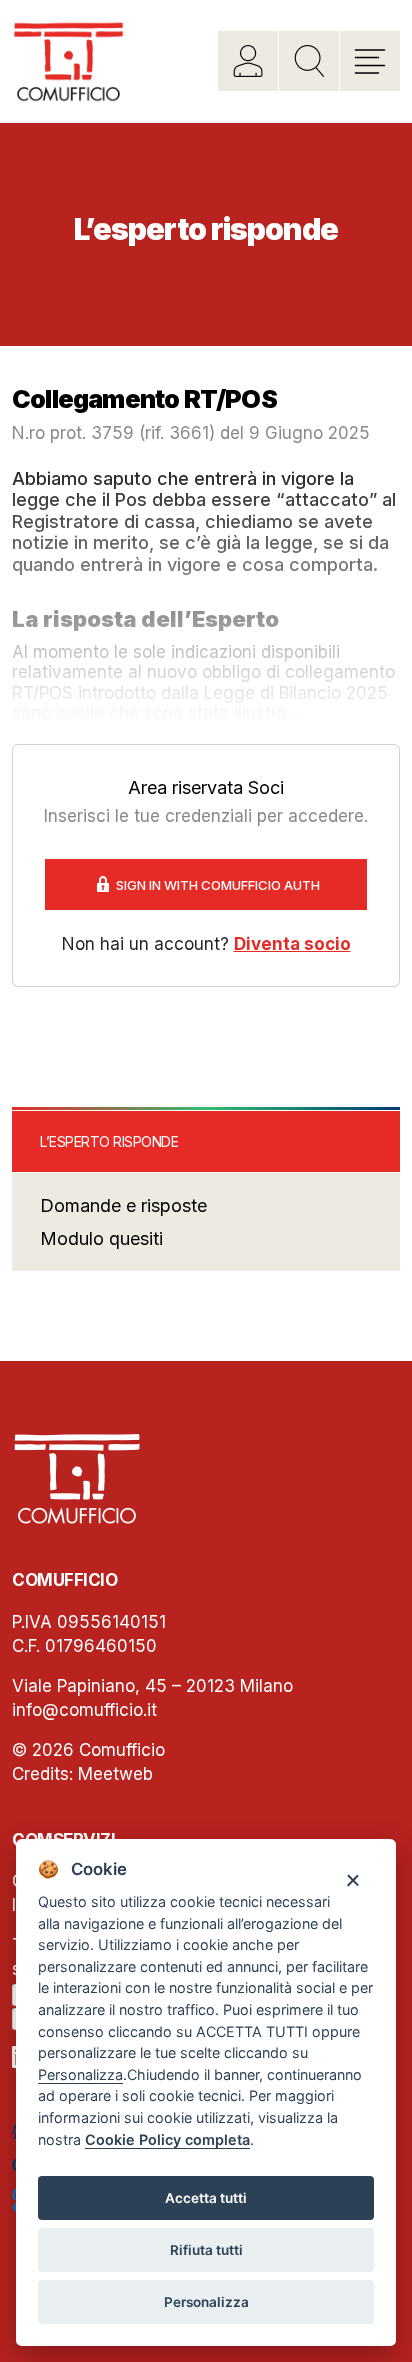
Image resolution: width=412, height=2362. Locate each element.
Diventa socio (292, 944)
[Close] (352, 1879)
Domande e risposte (123, 1205)
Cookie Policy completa (167, 2139)
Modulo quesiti (101, 1238)
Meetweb (115, 1774)
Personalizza (206, 2302)
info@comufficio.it (84, 1710)
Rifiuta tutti (206, 2250)
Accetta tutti (206, 2198)
